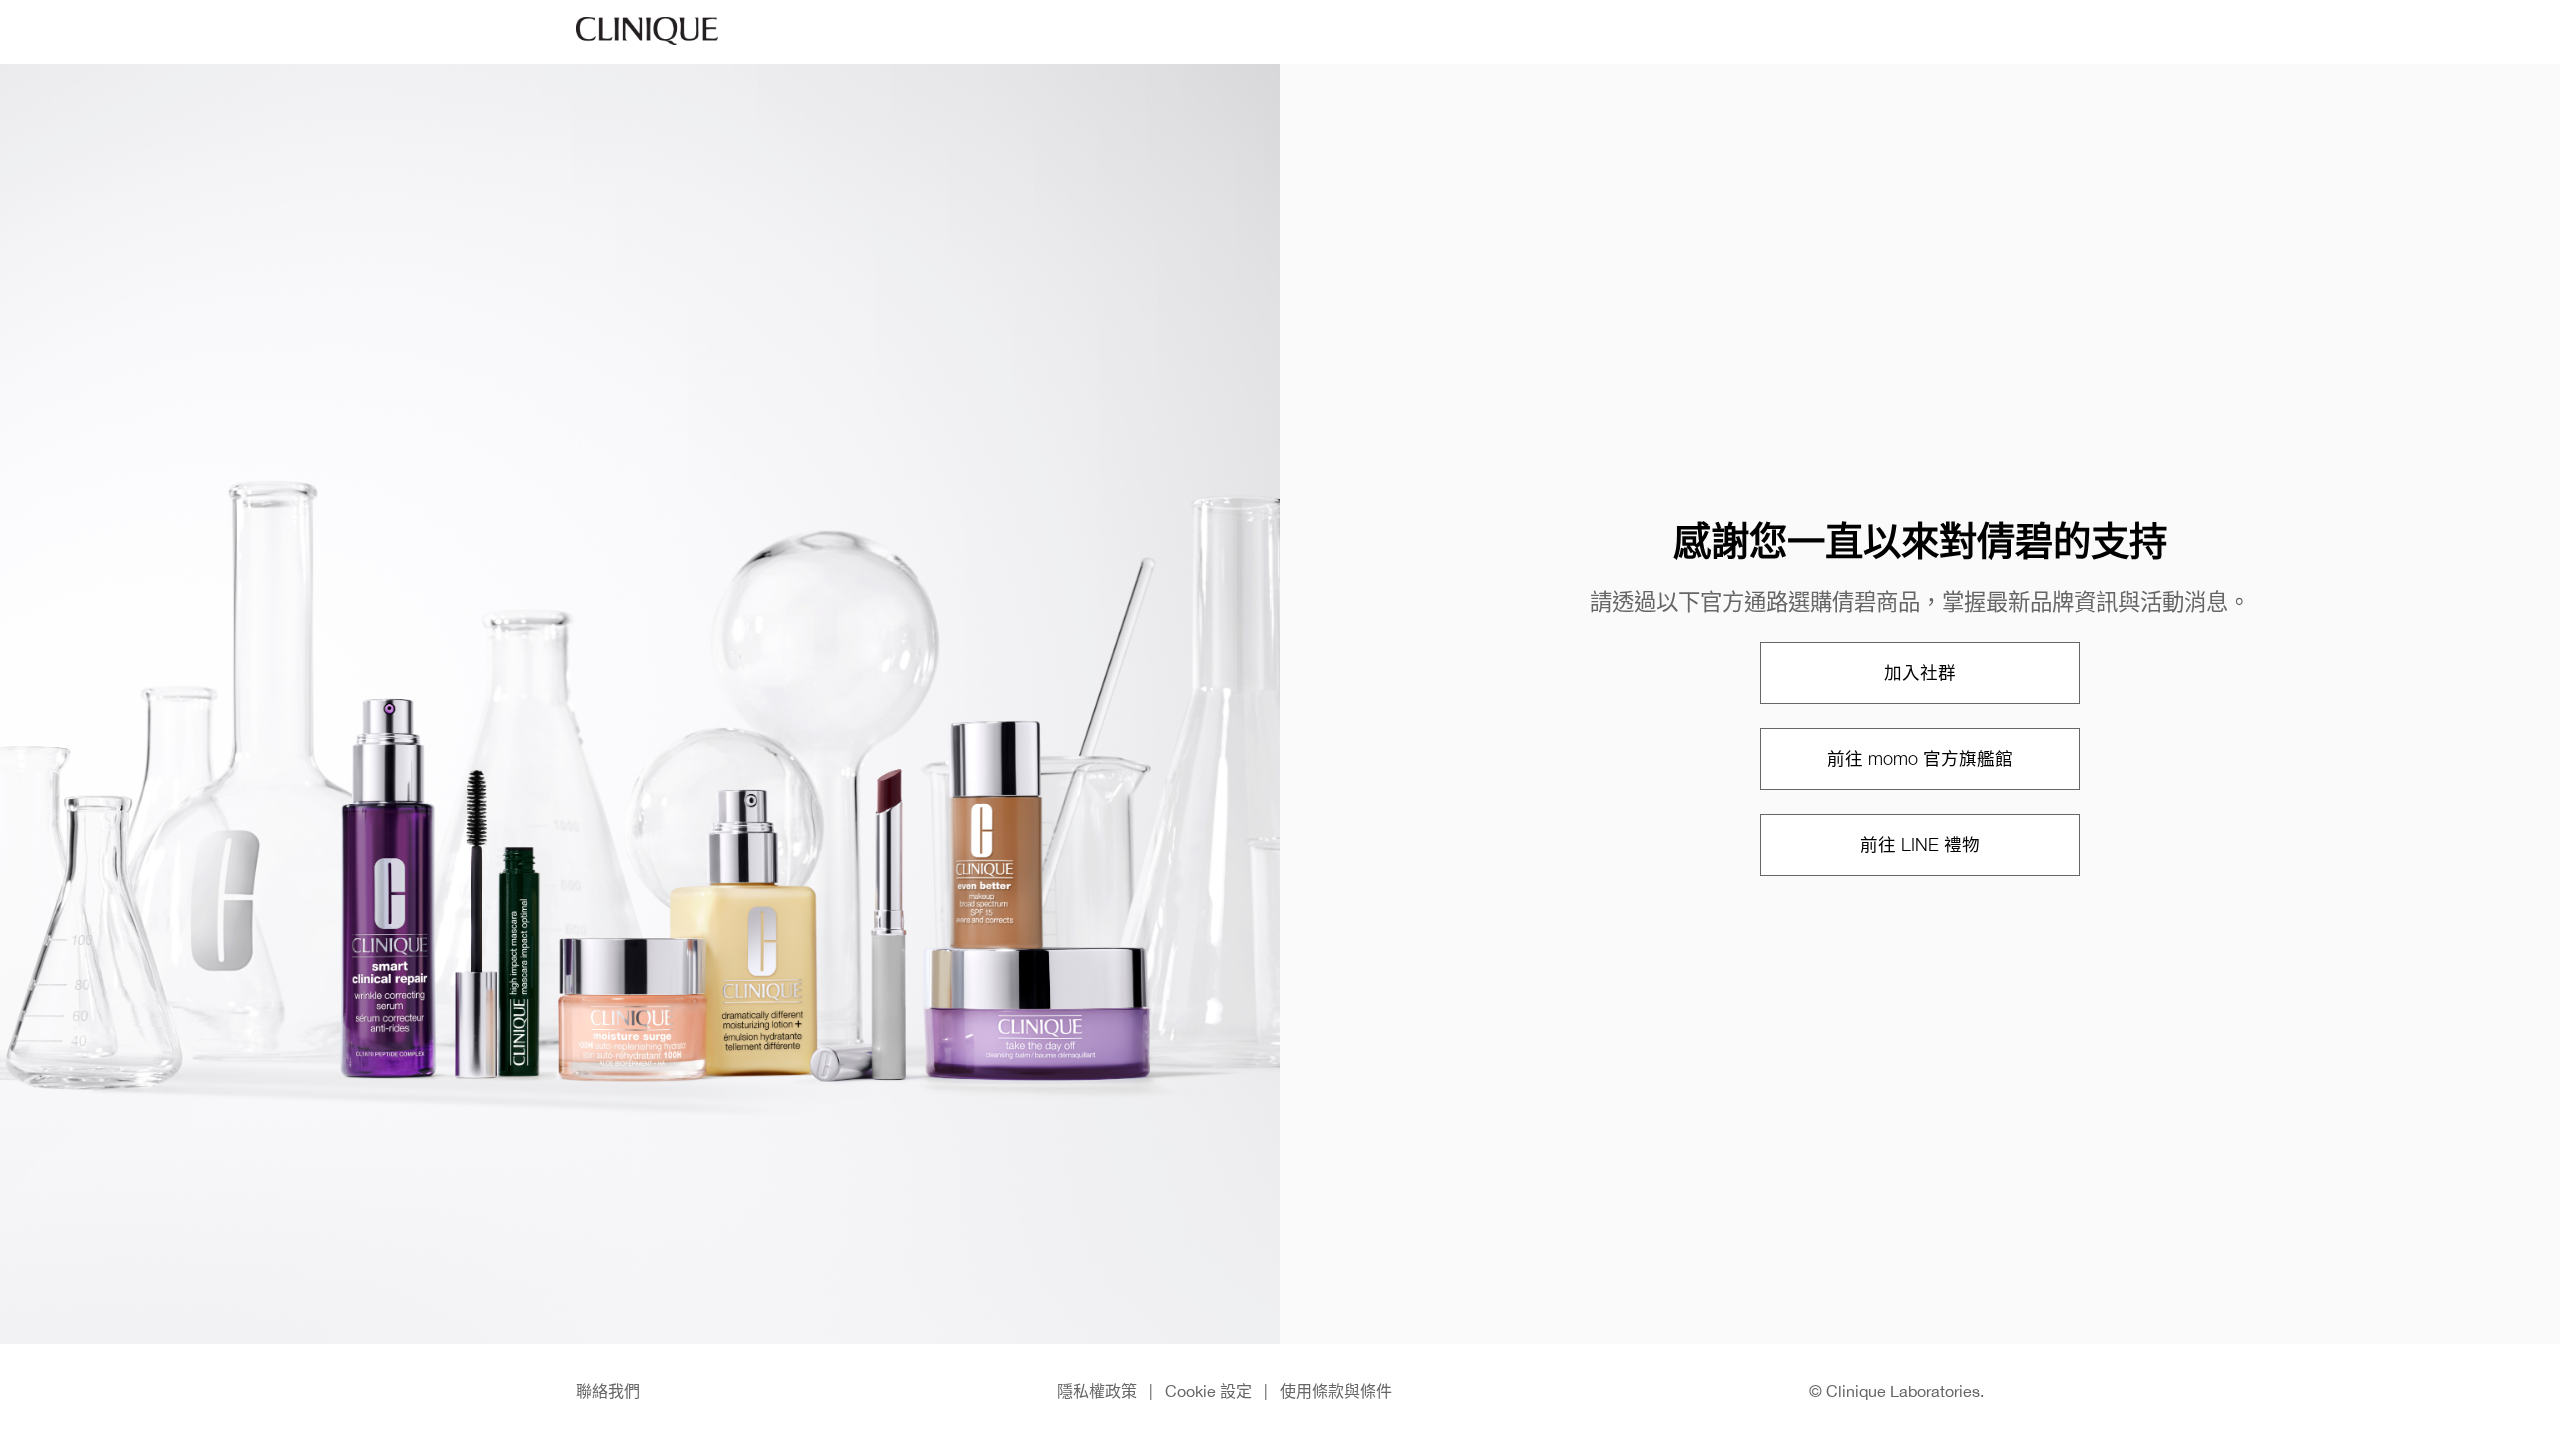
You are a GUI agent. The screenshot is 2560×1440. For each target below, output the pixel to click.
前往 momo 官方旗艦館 (1920, 758)
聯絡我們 (608, 1391)
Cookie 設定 (1208, 1391)
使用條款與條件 (1336, 1391)
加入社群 (1920, 672)
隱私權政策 (1097, 1391)
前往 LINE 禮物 (1920, 844)
